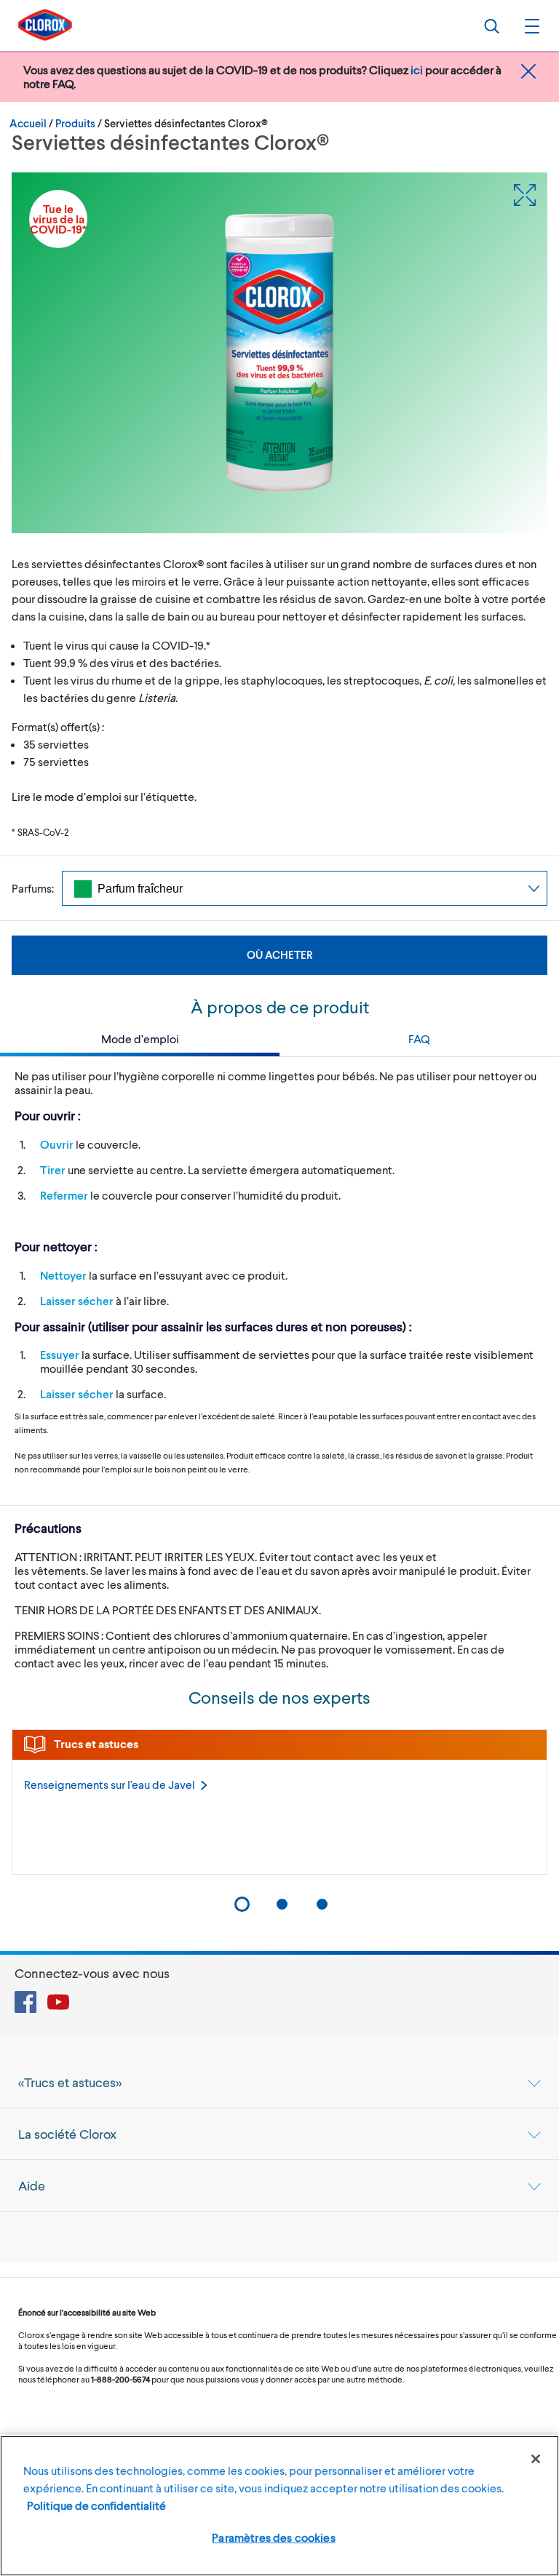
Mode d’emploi (140, 1038)
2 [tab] (282, 1904)
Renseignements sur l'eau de (110, 1784)
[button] (530, 25)
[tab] (279, 2082)
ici (417, 69)
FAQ (419, 1038)
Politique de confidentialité (96, 2505)
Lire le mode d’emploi (67, 796)
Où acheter (279, 954)
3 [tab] (322, 1904)
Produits (75, 123)
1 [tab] (242, 1904)
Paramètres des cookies (274, 2537)
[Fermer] (536, 2459)
